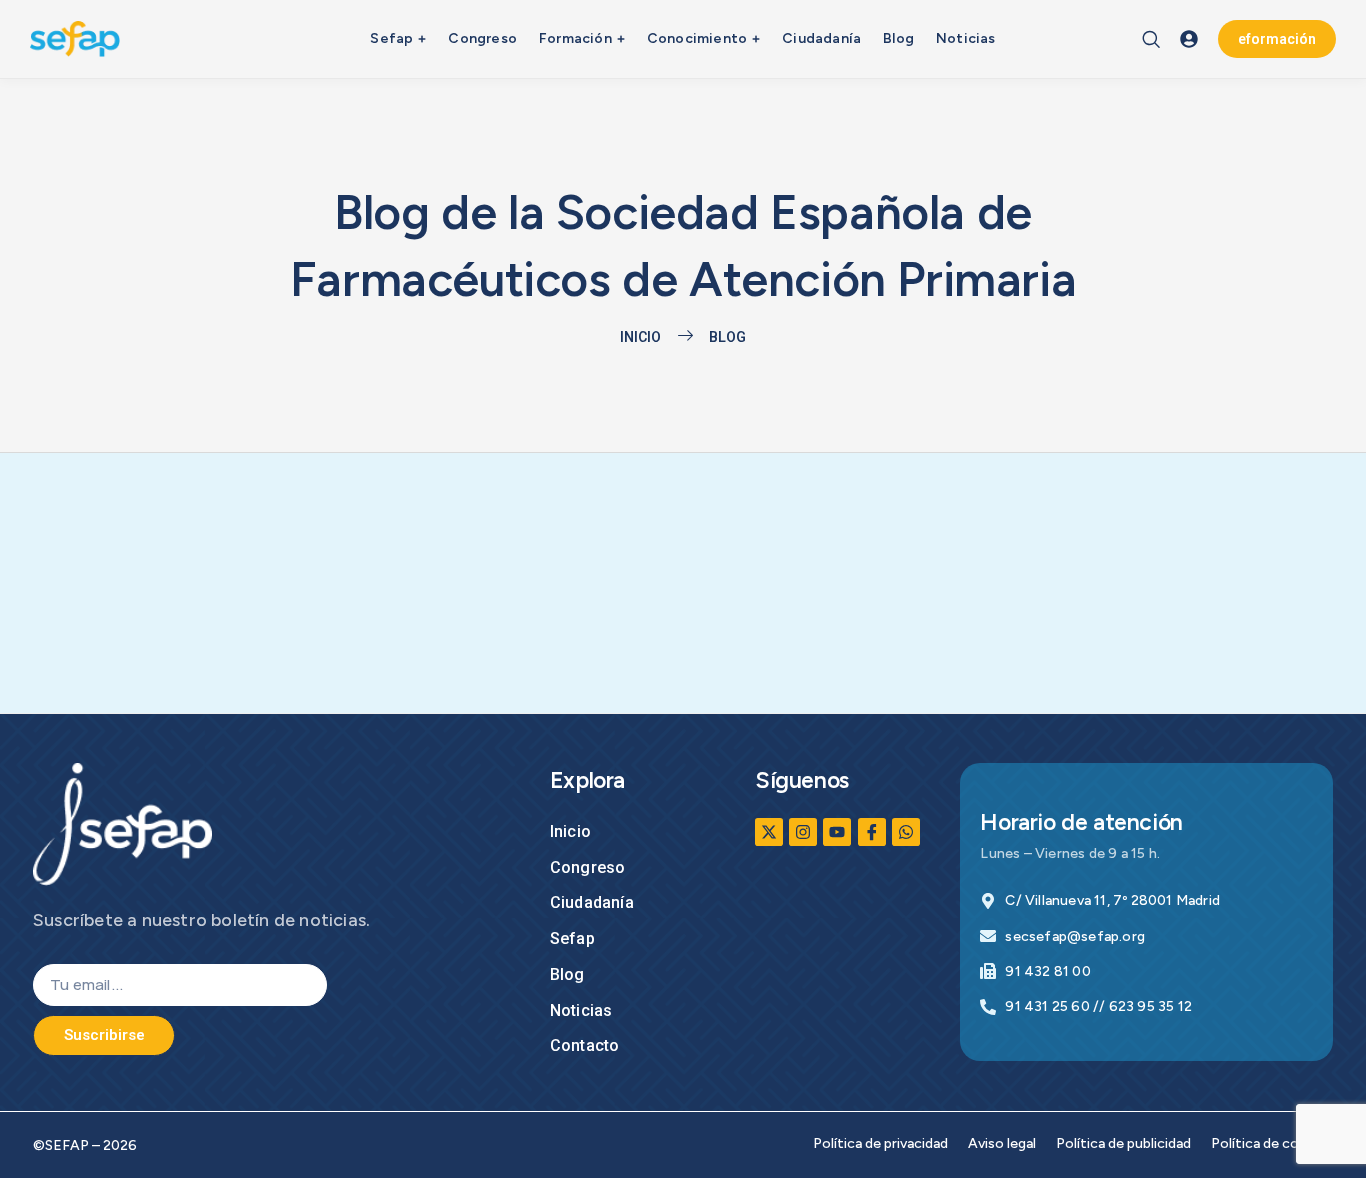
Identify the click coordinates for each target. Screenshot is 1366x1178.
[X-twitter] (769, 832)
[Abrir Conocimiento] (756, 39)
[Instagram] (803, 832)
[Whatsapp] (906, 832)
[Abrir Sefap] (422, 39)
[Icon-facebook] (872, 832)
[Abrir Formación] (621, 39)
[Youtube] (837, 832)
